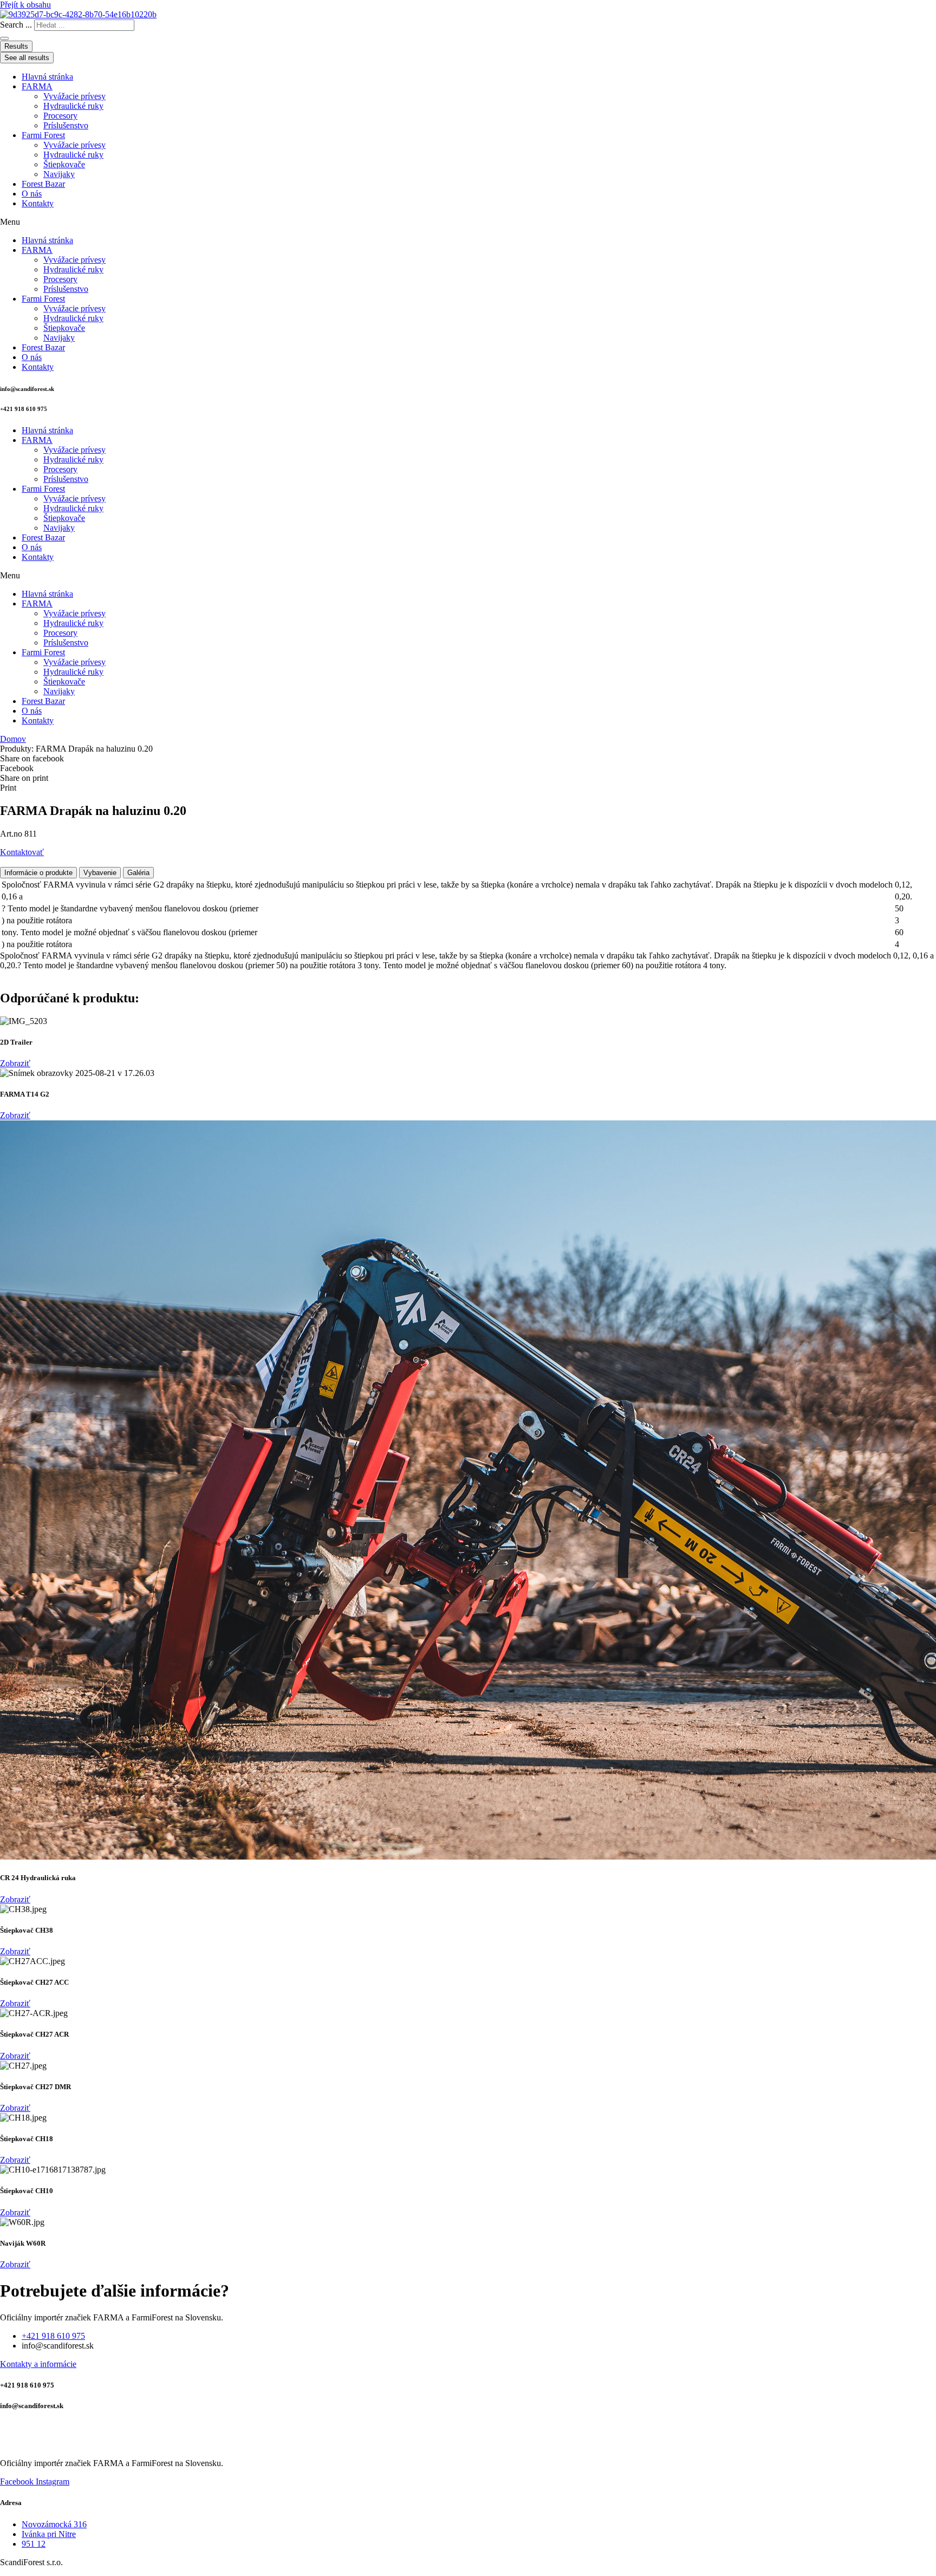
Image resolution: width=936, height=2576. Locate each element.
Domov (13, 739)
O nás (32, 194)
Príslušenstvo (66, 125)
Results (16, 46)
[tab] (38, 873)
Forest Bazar (43, 184)
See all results (27, 58)
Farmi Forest (43, 135)
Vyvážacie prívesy (74, 96)
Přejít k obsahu (25, 5)
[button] (468, 222)
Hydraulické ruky (73, 106)
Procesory (60, 116)
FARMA (37, 86)
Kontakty (38, 203)
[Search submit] (4, 38)
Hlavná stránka (47, 77)
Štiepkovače (64, 164)
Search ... (16, 25)
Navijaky (59, 174)
